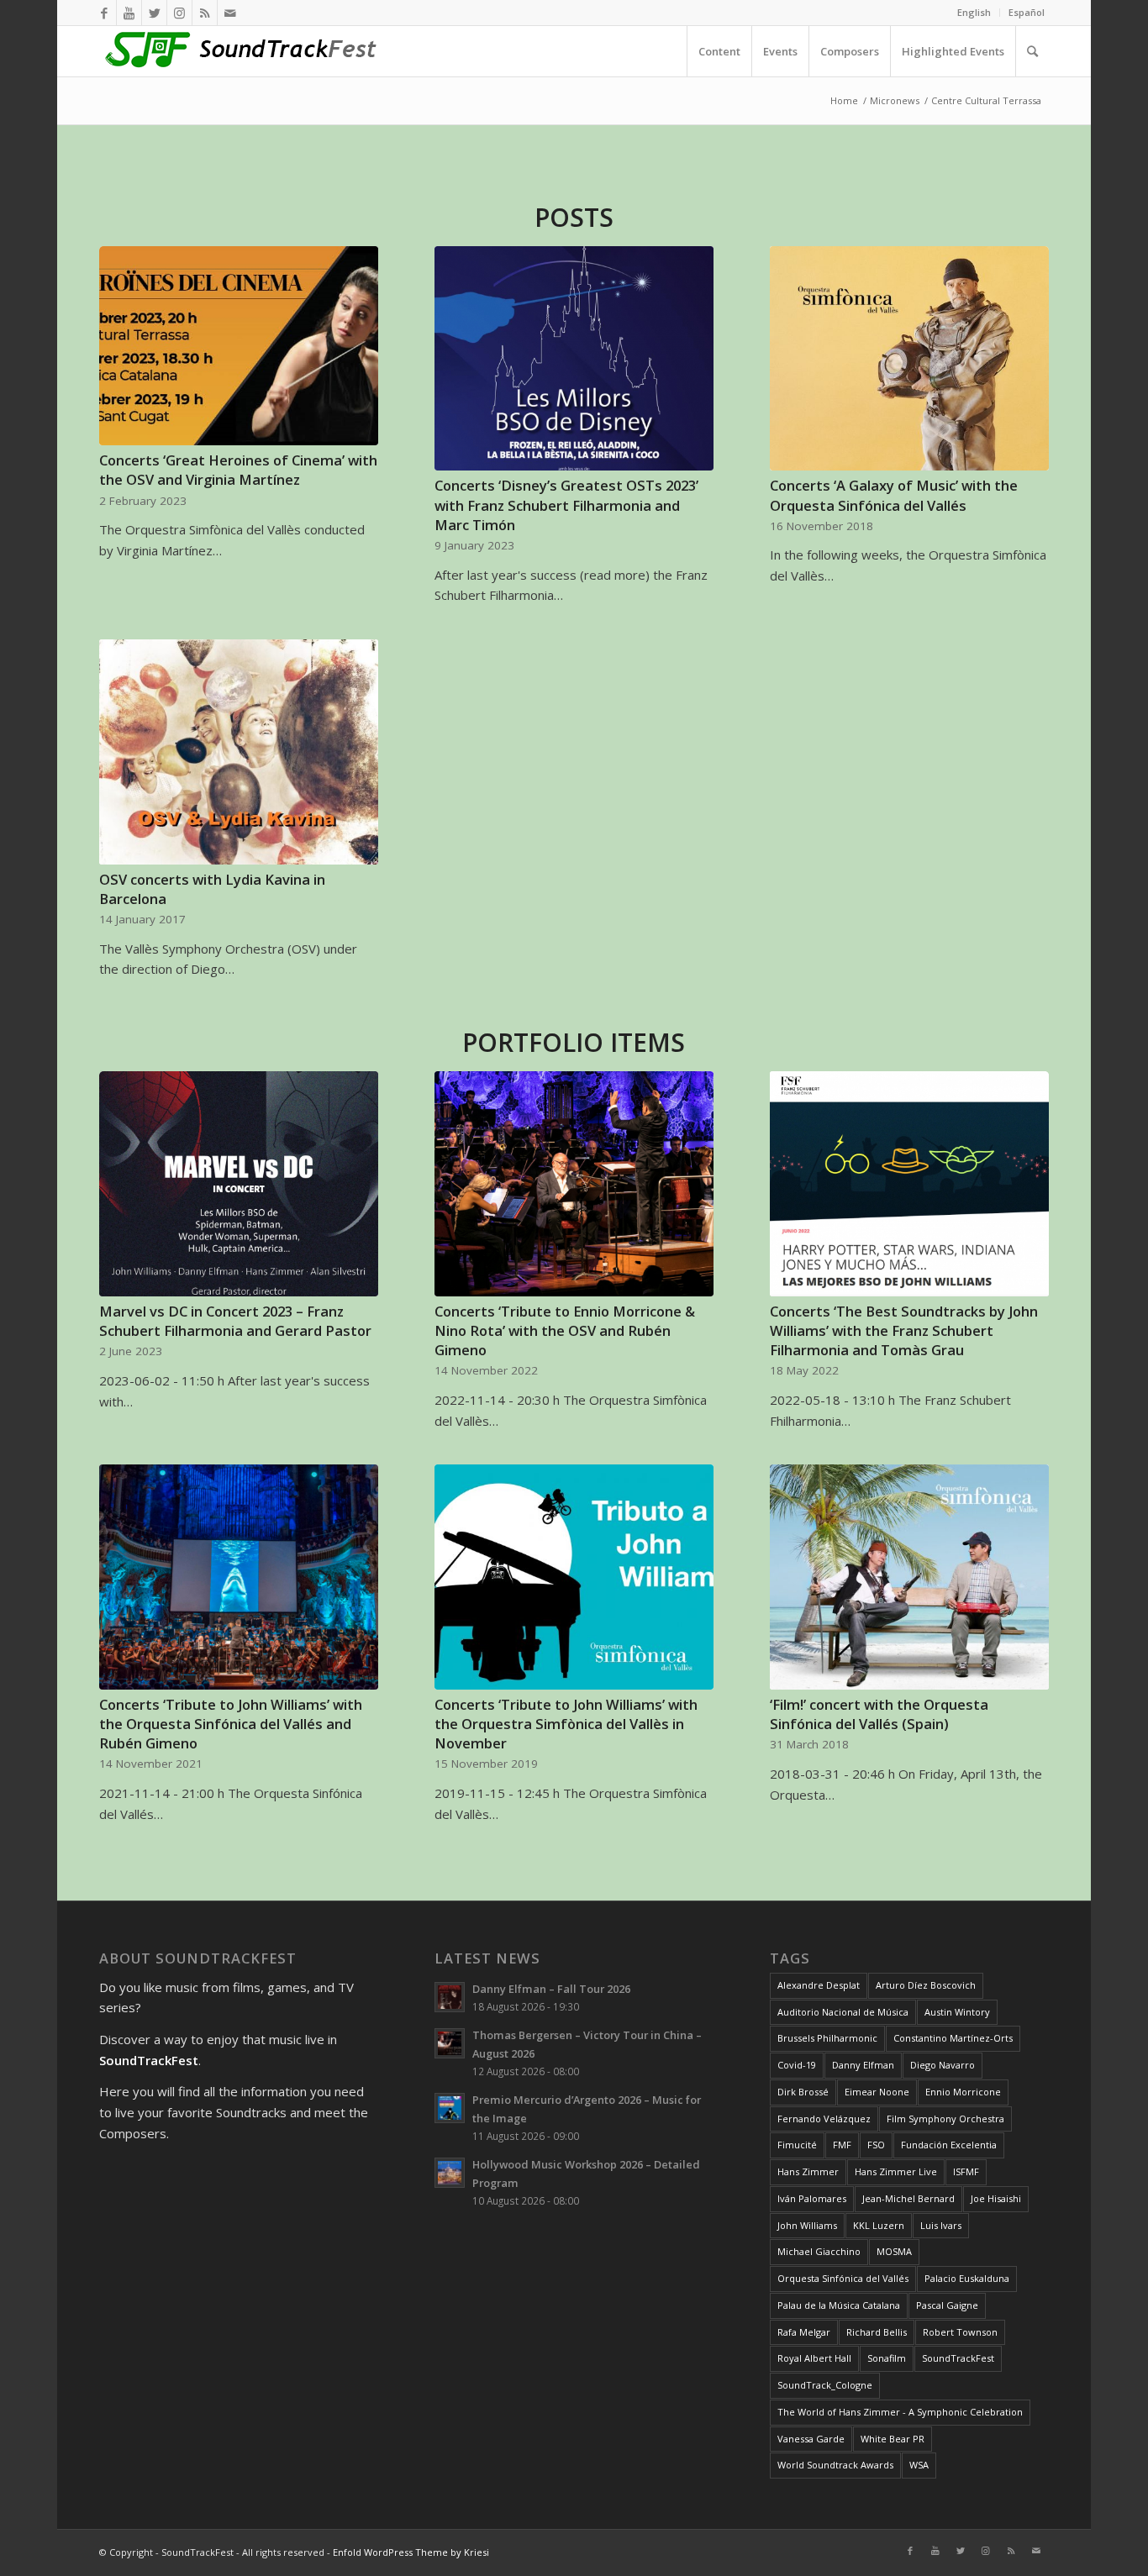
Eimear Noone (877, 2092)
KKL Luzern (879, 2225)
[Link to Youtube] (129, 13)
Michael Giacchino (819, 2251)
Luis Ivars (941, 2225)
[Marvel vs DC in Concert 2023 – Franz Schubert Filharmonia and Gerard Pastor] (238, 1184)
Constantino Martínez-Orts (953, 2038)
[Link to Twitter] (154, 13)
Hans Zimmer (808, 2171)
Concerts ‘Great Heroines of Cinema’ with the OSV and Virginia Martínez (238, 470)
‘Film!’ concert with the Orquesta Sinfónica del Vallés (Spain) (879, 1714)
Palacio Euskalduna (967, 2278)
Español (1027, 12)
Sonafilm (887, 2358)
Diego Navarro (943, 2065)
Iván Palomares (812, 2198)
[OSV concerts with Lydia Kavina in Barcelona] (238, 752)
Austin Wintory (957, 2012)
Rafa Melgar (804, 2332)
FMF (842, 2145)
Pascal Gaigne (947, 2305)
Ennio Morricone (963, 2092)
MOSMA (894, 2251)
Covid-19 (797, 2065)
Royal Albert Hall (814, 2358)
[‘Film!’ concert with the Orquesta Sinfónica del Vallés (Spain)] (909, 1577)
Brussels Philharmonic (827, 2038)
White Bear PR (893, 2439)
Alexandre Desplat (819, 1985)
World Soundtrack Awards (835, 2465)
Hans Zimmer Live (896, 2171)
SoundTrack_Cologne (825, 2385)
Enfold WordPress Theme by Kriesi (411, 2552)
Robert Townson (960, 2332)
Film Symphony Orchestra (945, 2119)
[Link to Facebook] (104, 13)
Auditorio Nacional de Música (843, 2012)
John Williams (807, 2225)
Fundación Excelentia (949, 2145)
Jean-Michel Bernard (908, 2198)
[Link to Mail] (230, 13)
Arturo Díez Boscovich (926, 1985)
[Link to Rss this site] (205, 13)
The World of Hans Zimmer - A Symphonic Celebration (900, 2412)
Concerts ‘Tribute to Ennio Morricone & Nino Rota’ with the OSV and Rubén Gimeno (565, 1330)
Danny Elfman (863, 2065)
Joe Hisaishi (996, 2198)
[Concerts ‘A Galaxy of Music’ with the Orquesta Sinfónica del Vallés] (909, 359)
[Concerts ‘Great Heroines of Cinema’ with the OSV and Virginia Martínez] (238, 346)
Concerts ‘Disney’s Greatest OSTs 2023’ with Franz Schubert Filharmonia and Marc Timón (566, 505)
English (974, 12)
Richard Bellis (877, 2332)
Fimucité (797, 2145)
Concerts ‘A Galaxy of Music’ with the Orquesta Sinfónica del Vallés (894, 495)
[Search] (1032, 51)
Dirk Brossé (803, 2092)
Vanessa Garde (811, 2439)
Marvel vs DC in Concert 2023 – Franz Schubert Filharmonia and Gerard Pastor (235, 1321)
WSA (919, 2465)
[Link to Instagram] (179, 13)
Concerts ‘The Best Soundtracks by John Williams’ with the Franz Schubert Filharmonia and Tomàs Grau (904, 1330)
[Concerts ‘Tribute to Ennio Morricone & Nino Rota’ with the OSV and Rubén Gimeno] (574, 1184)
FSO (876, 2145)
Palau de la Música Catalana (839, 2305)
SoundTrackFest (958, 2358)
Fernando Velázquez (824, 2119)
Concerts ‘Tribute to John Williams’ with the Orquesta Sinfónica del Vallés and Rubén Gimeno (231, 1724)
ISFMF (966, 2171)
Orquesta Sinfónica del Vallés (843, 2278)
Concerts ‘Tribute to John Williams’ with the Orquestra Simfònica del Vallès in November (566, 1724)
